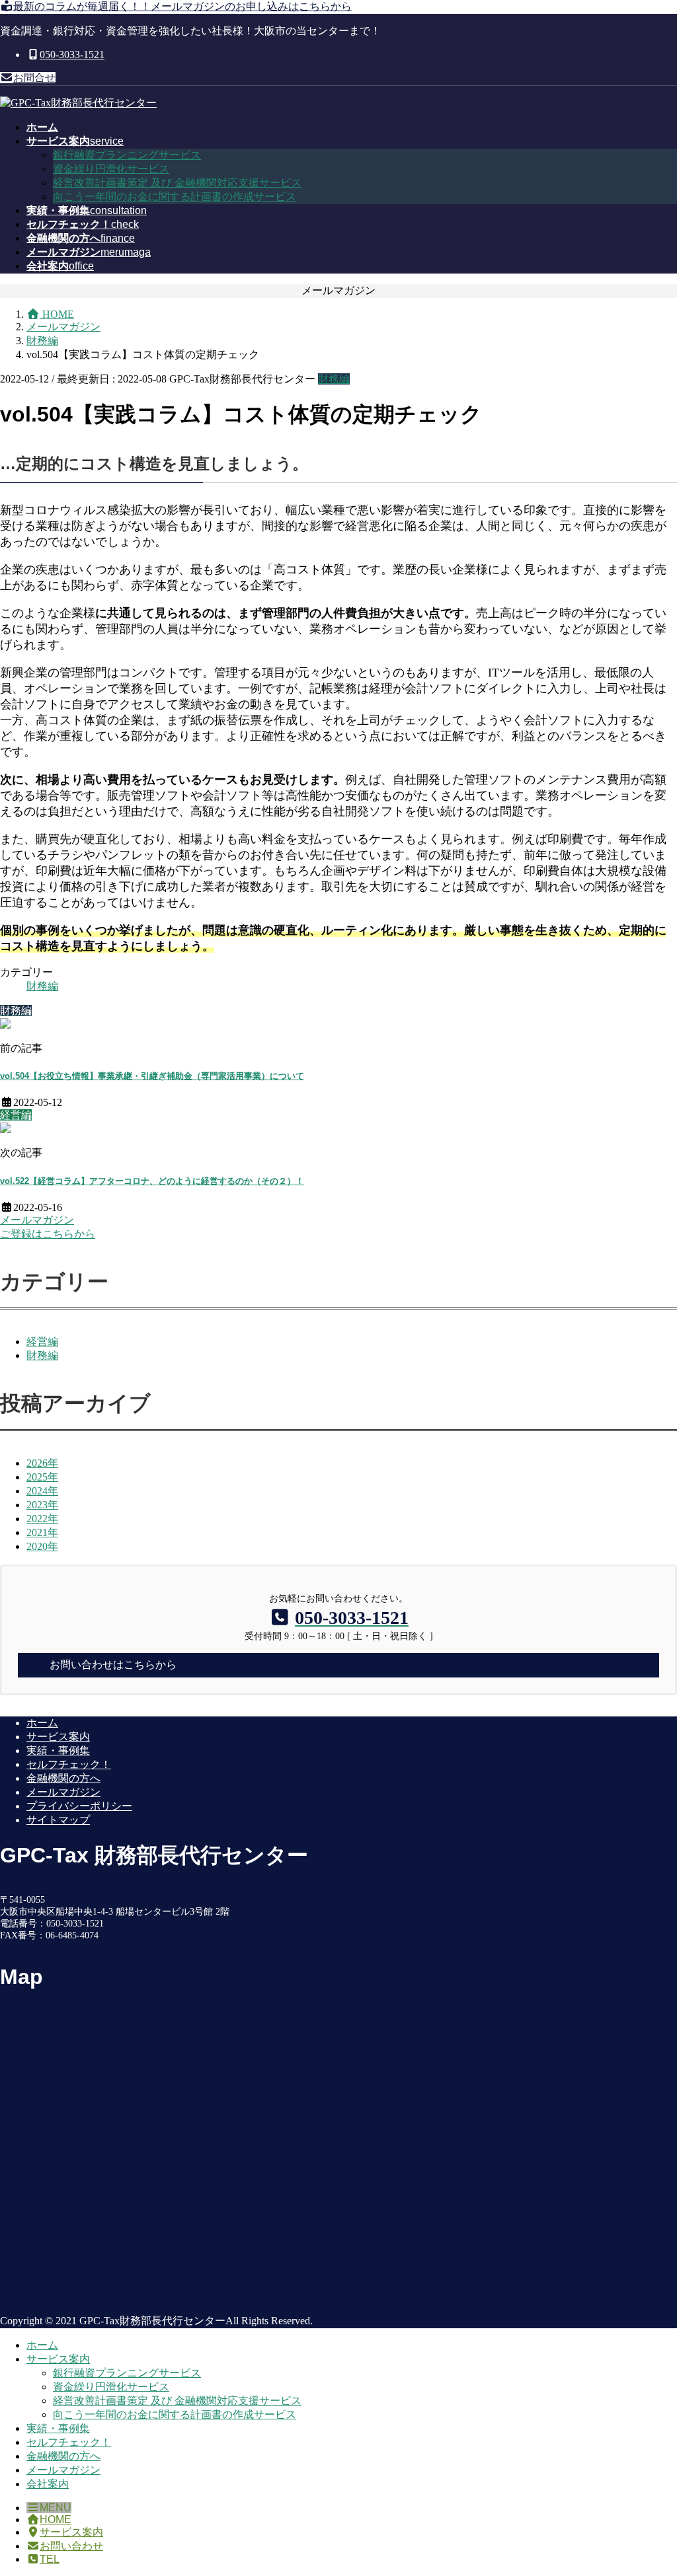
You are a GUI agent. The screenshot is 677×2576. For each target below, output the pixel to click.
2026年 (42, 1463)
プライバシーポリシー (79, 1806)
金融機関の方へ (63, 1778)
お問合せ (34, 78)
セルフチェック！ (69, 1764)
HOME (56, 2520)
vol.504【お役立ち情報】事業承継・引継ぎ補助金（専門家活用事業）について (152, 1076)
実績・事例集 (58, 1750)
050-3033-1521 (72, 55)
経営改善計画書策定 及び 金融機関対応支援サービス (177, 183)
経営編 (42, 1342)
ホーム (42, 1723)
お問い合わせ (71, 2546)
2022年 (42, 1519)
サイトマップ (58, 1820)
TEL (50, 2559)
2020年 (42, 1546)
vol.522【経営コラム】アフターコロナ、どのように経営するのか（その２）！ (152, 1181)
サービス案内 (58, 1737)
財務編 (334, 379)
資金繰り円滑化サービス (111, 169)
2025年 (42, 1477)
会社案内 (48, 2484)
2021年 (42, 1532)
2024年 (42, 1491)
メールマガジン (63, 1792)
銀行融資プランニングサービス (127, 155)
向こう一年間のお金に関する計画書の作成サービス (175, 197)
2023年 (42, 1505)
